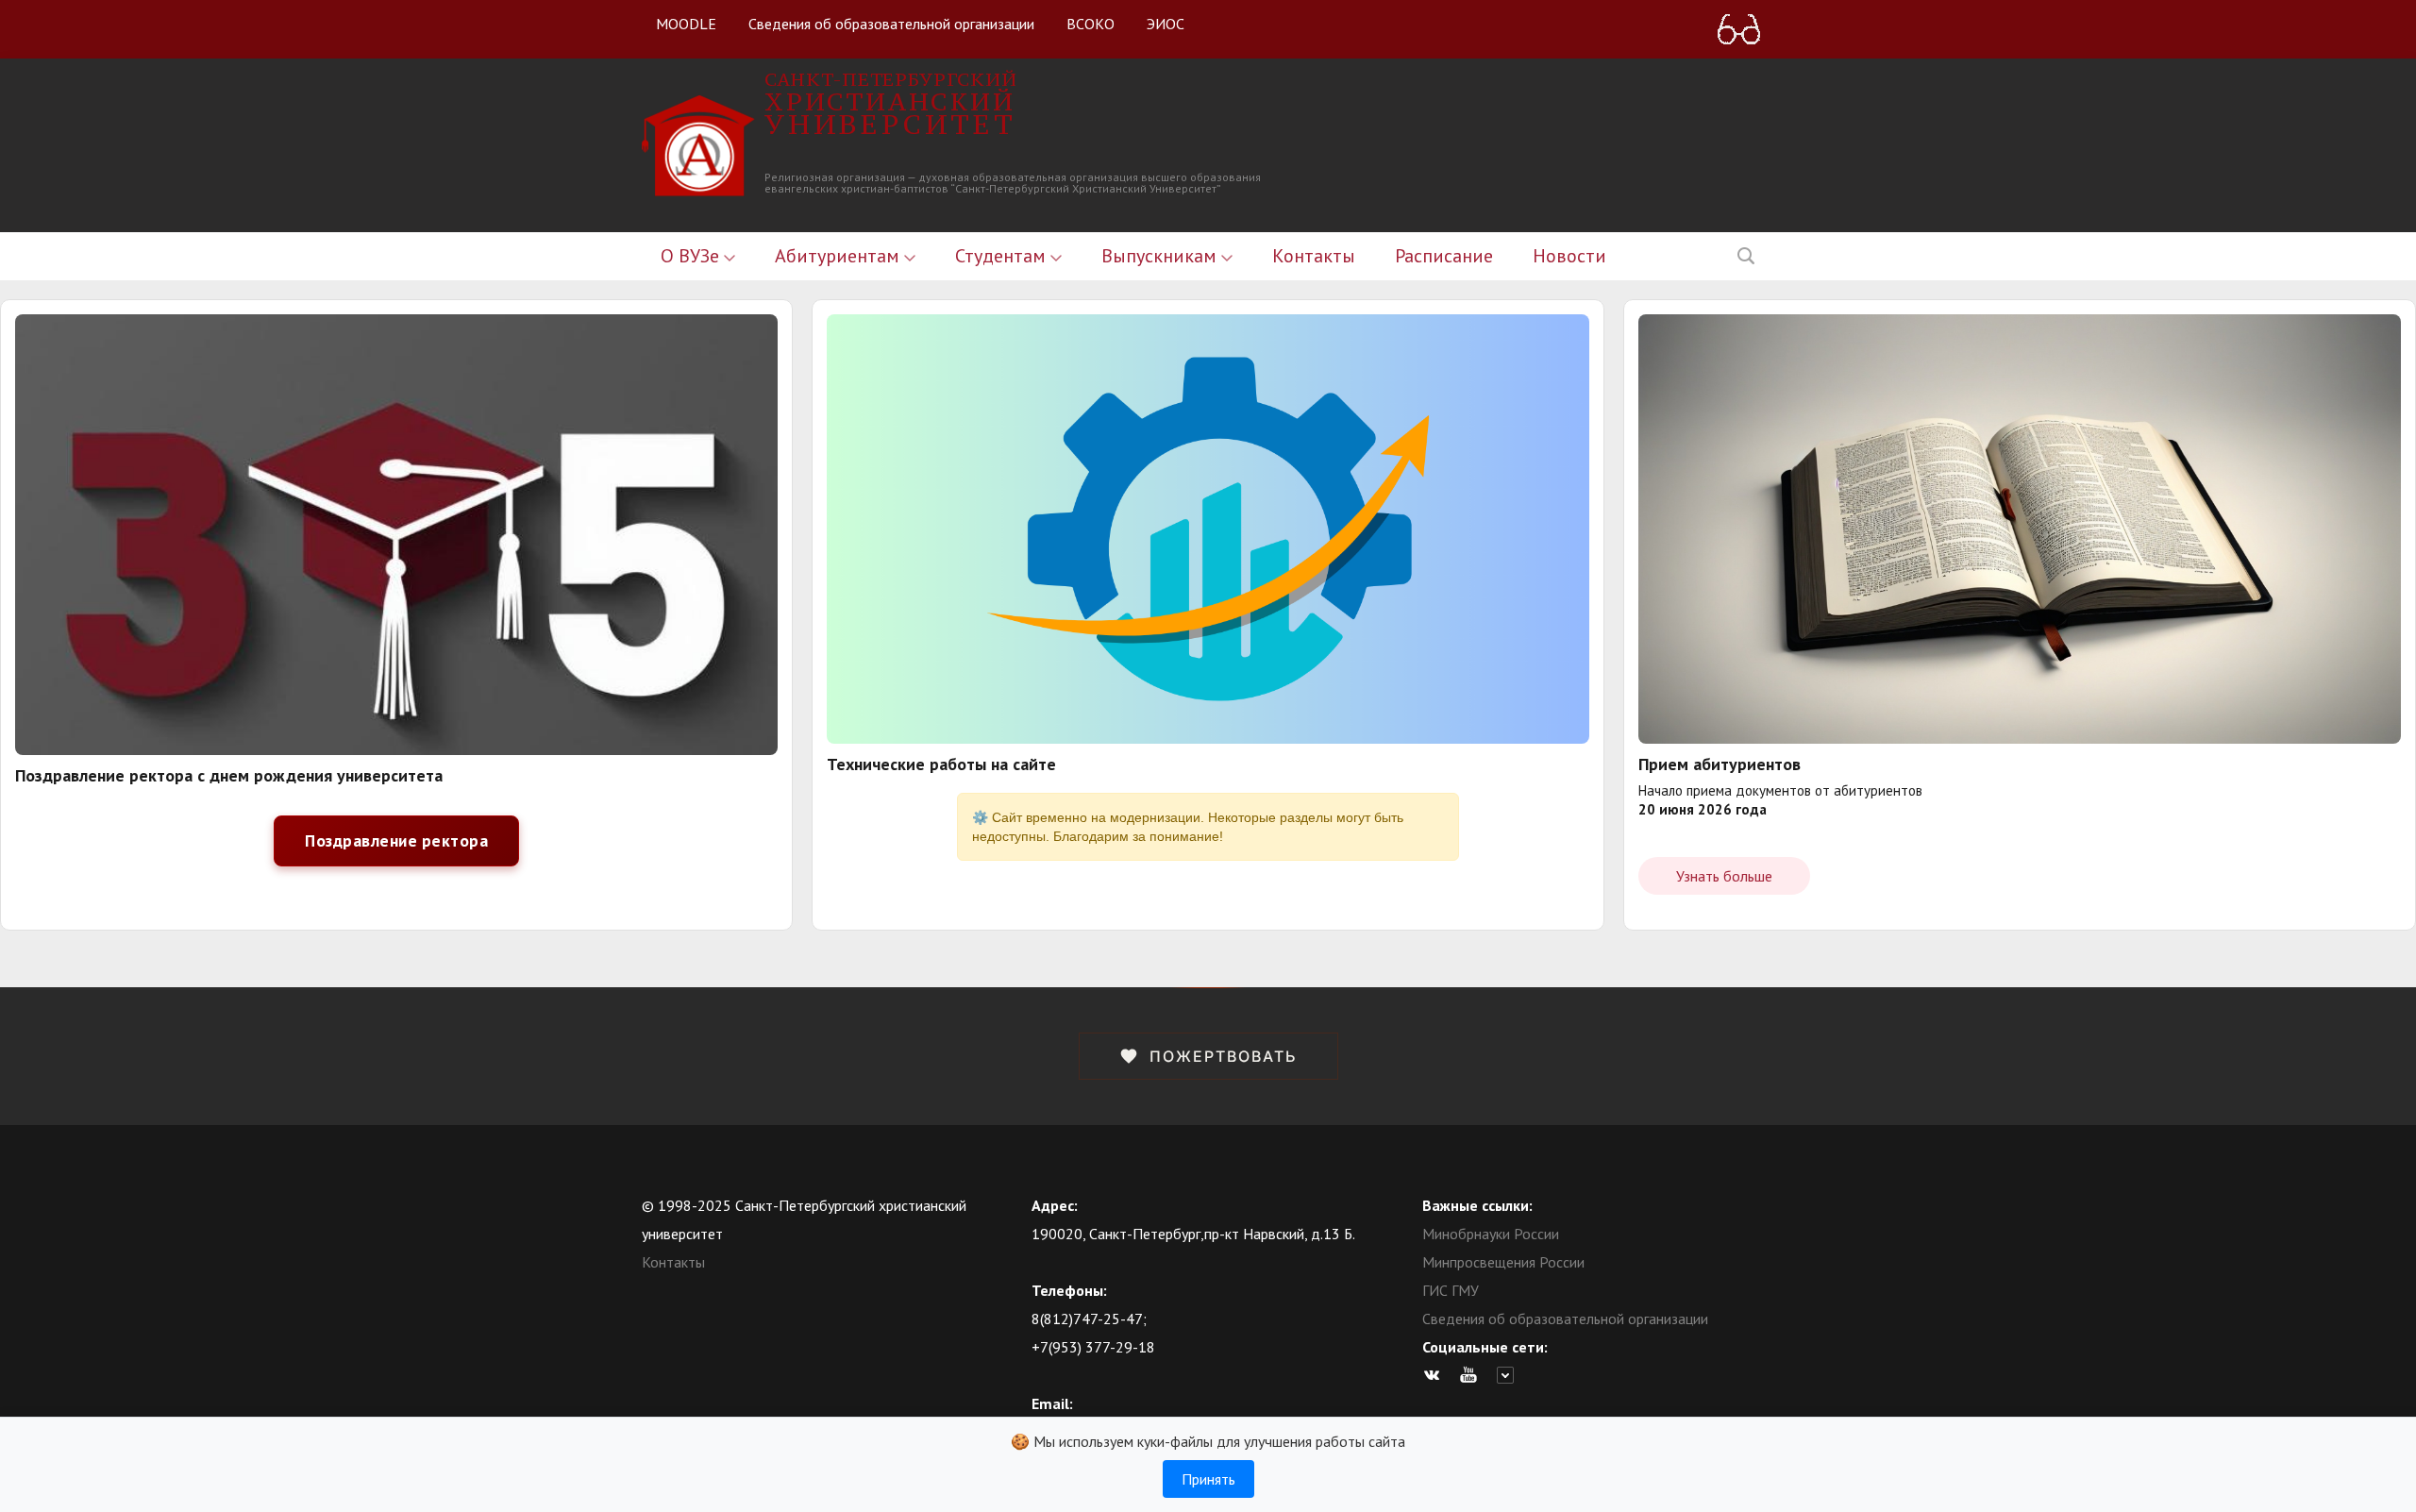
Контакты (1314, 256)
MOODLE (686, 24)
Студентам (1003, 256)
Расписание (1444, 256)
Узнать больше (1724, 876)
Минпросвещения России (1503, 1262)
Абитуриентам (839, 256)
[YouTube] (1473, 1375)
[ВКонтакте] (1436, 1375)
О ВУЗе (692, 256)
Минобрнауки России (1491, 1234)
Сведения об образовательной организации (891, 24)
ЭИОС (1166, 24)
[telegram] (1510, 1375)
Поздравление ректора (396, 840)
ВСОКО (1091, 24)
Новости (1569, 256)
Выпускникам (1161, 256)
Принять (1208, 1479)
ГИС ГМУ (1451, 1290)
